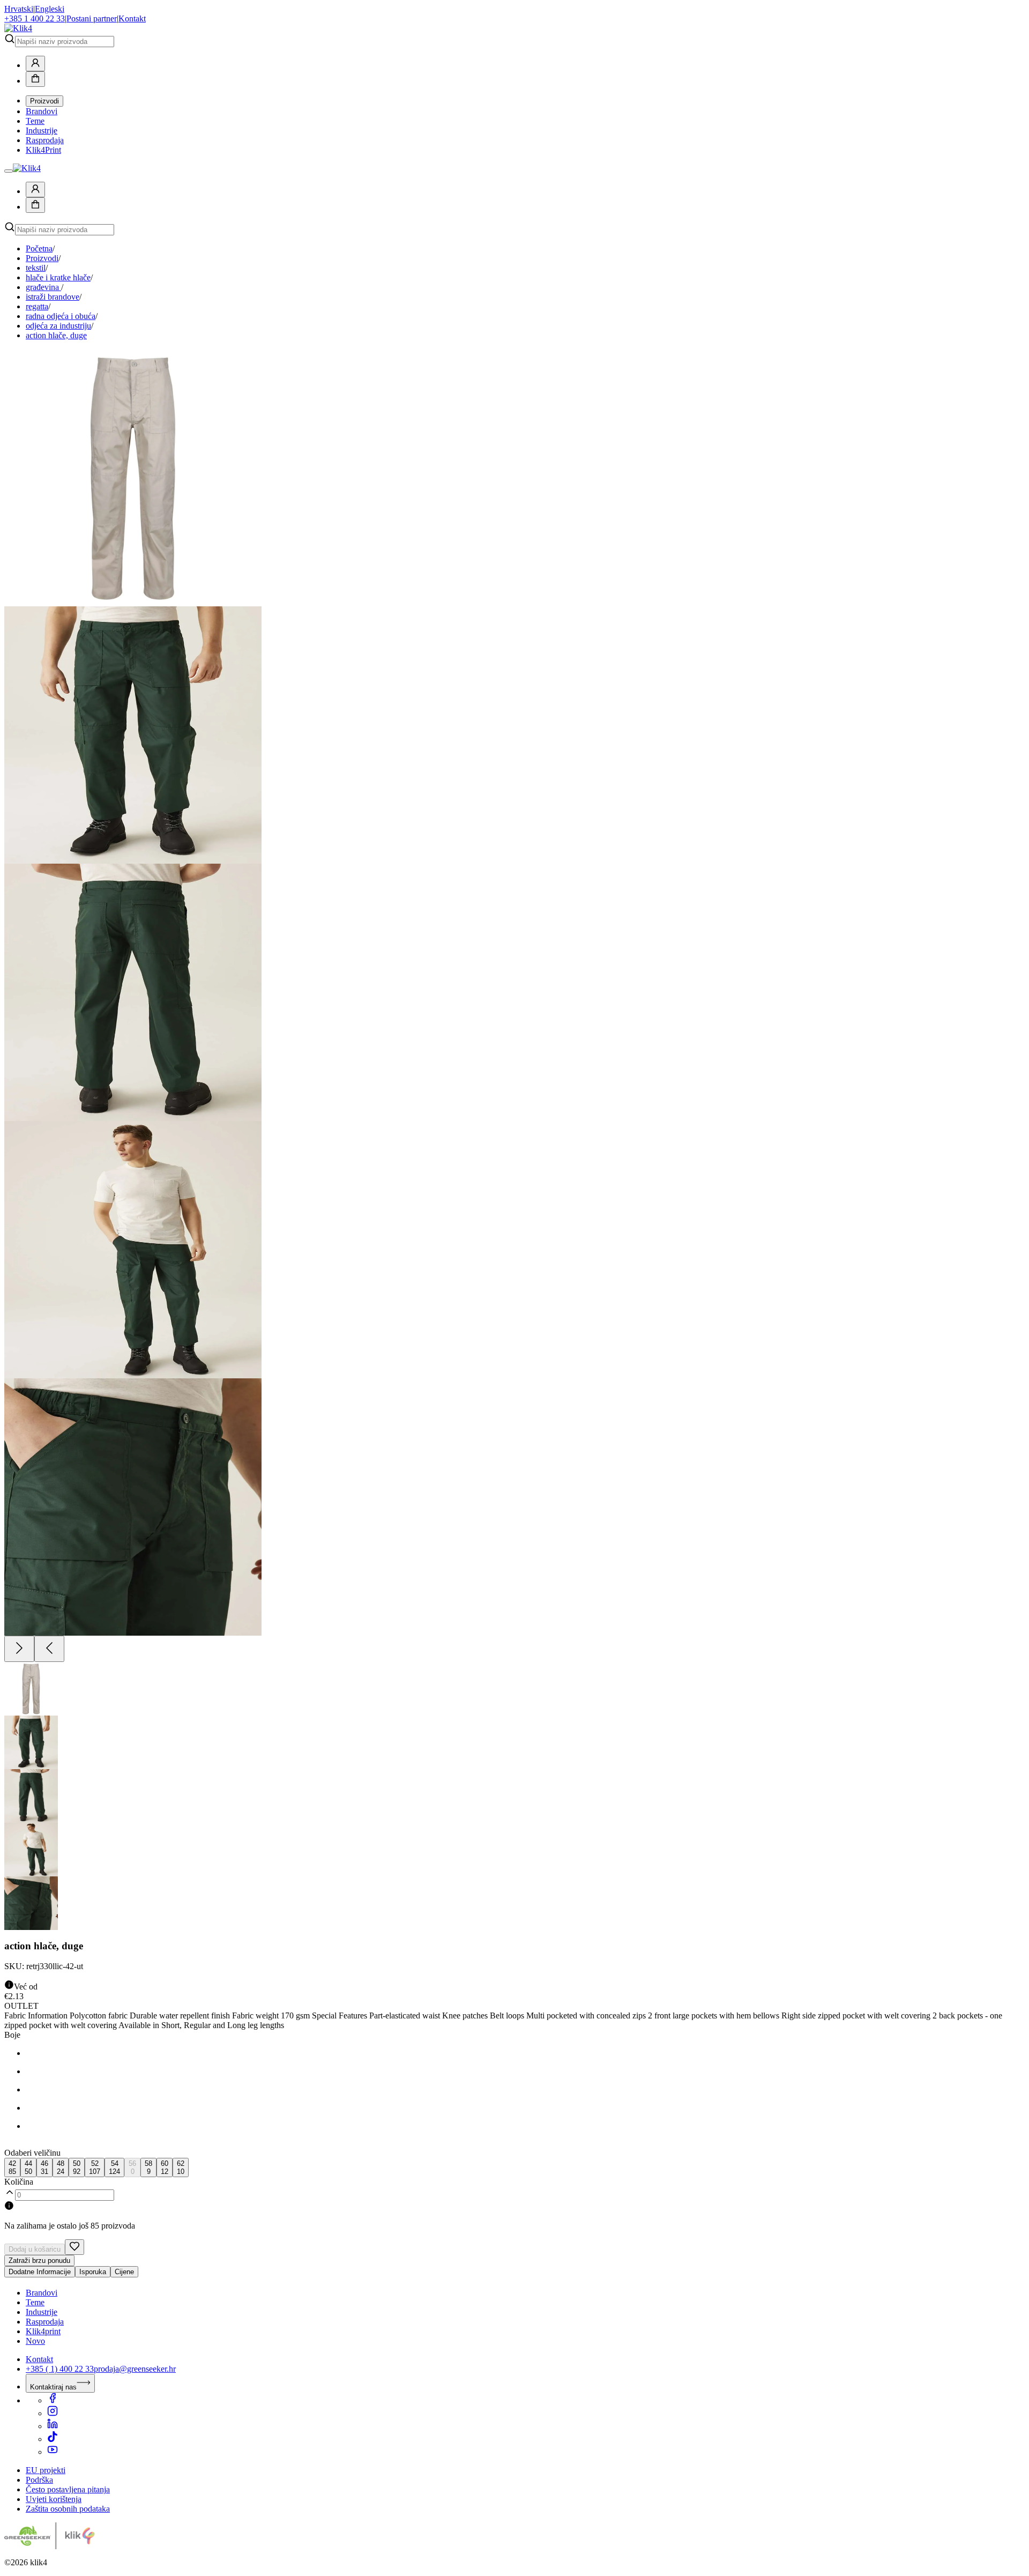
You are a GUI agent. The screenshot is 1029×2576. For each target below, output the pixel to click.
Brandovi (42, 111)
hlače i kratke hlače (58, 277)
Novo (35, 2341)
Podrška (39, 2480)
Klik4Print (43, 150)
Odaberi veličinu (32, 2153)
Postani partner (92, 18)
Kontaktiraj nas (53, 2387)
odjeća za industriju (58, 326)
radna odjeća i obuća (61, 316)
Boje (12, 2035)
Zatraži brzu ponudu (39, 2261)
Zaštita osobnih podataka (68, 2509)
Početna (39, 248)
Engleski (50, 9)
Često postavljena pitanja (68, 2489)
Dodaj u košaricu (35, 2249)
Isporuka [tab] (93, 2272)
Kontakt (132, 18)
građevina (43, 287)
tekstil (36, 268)
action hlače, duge (56, 335)
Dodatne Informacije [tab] (40, 2272)
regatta (37, 306)
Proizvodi (44, 101)
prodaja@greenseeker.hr (135, 2369)
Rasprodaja (45, 140)
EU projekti (46, 2470)
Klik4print (43, 2331)
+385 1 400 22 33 (35, 18)
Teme (35, 121)
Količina (19, 2182)
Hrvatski (19, 9)
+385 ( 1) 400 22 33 (60, 2369)
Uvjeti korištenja (54, 2499)
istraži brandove (53, 297)
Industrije (42, 131)
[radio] (12, 2167)
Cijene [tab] (124, 2272)
